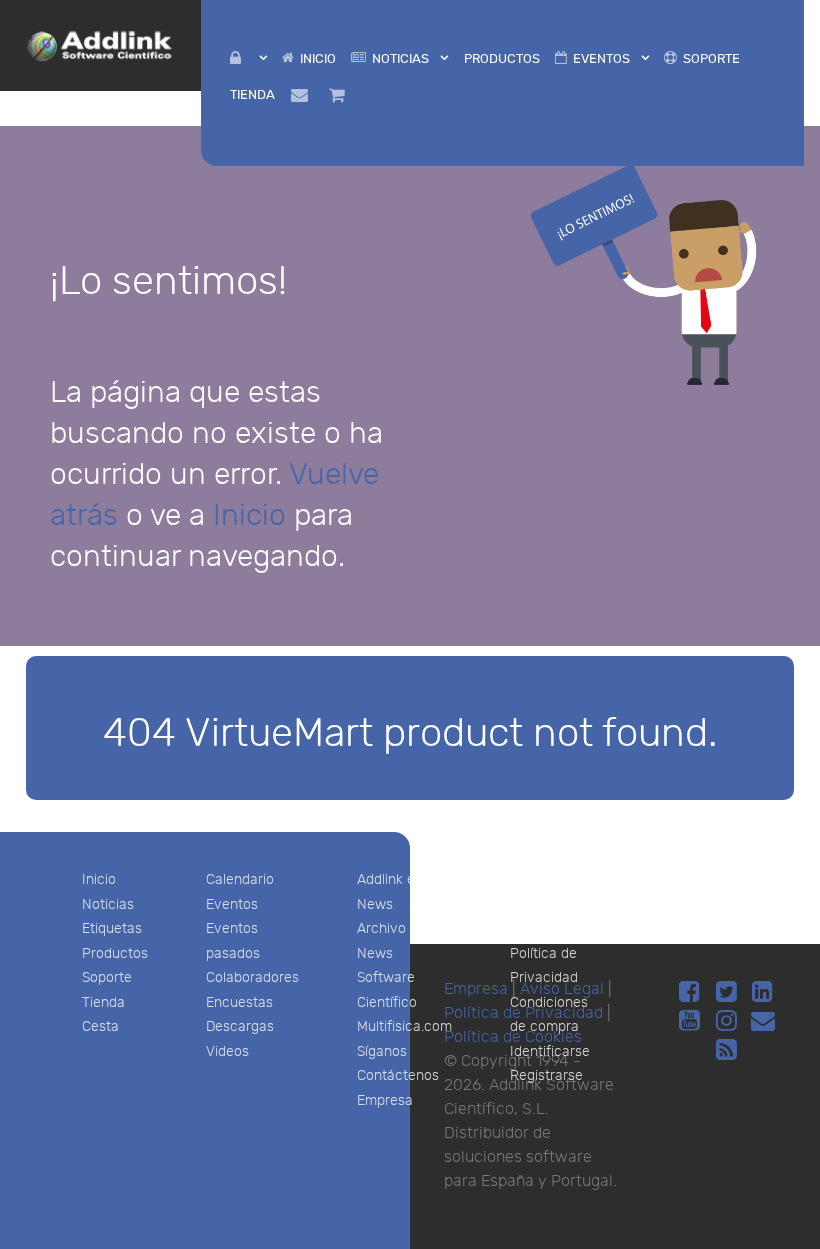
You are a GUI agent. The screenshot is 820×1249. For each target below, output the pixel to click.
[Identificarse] (248, 58)
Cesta (100, 1026)
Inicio (249, 516)
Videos (227, 1051)
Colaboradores (252, 977)
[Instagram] (729, 1021)
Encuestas (239, 1002)
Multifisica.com (404, 1026)
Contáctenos (398, 1075)
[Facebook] (692, 992)
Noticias (108, 904)
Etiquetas (112, 928)
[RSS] (726, 1050)
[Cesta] (339, 94)
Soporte (107, 977)
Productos (115, 953)
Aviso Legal (547, 879)
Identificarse (550, 1051)
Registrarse (546, 1075)
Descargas (240, 1026)
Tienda (103, 1002)
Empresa (385, 1100)
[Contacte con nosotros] (302, 94)
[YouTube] (692, 1021)
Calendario (240, 879)
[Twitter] (729, 992)
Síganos (382, 1051)
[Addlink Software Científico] (100, 44)
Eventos (232, 904)
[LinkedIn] (762, 992)
